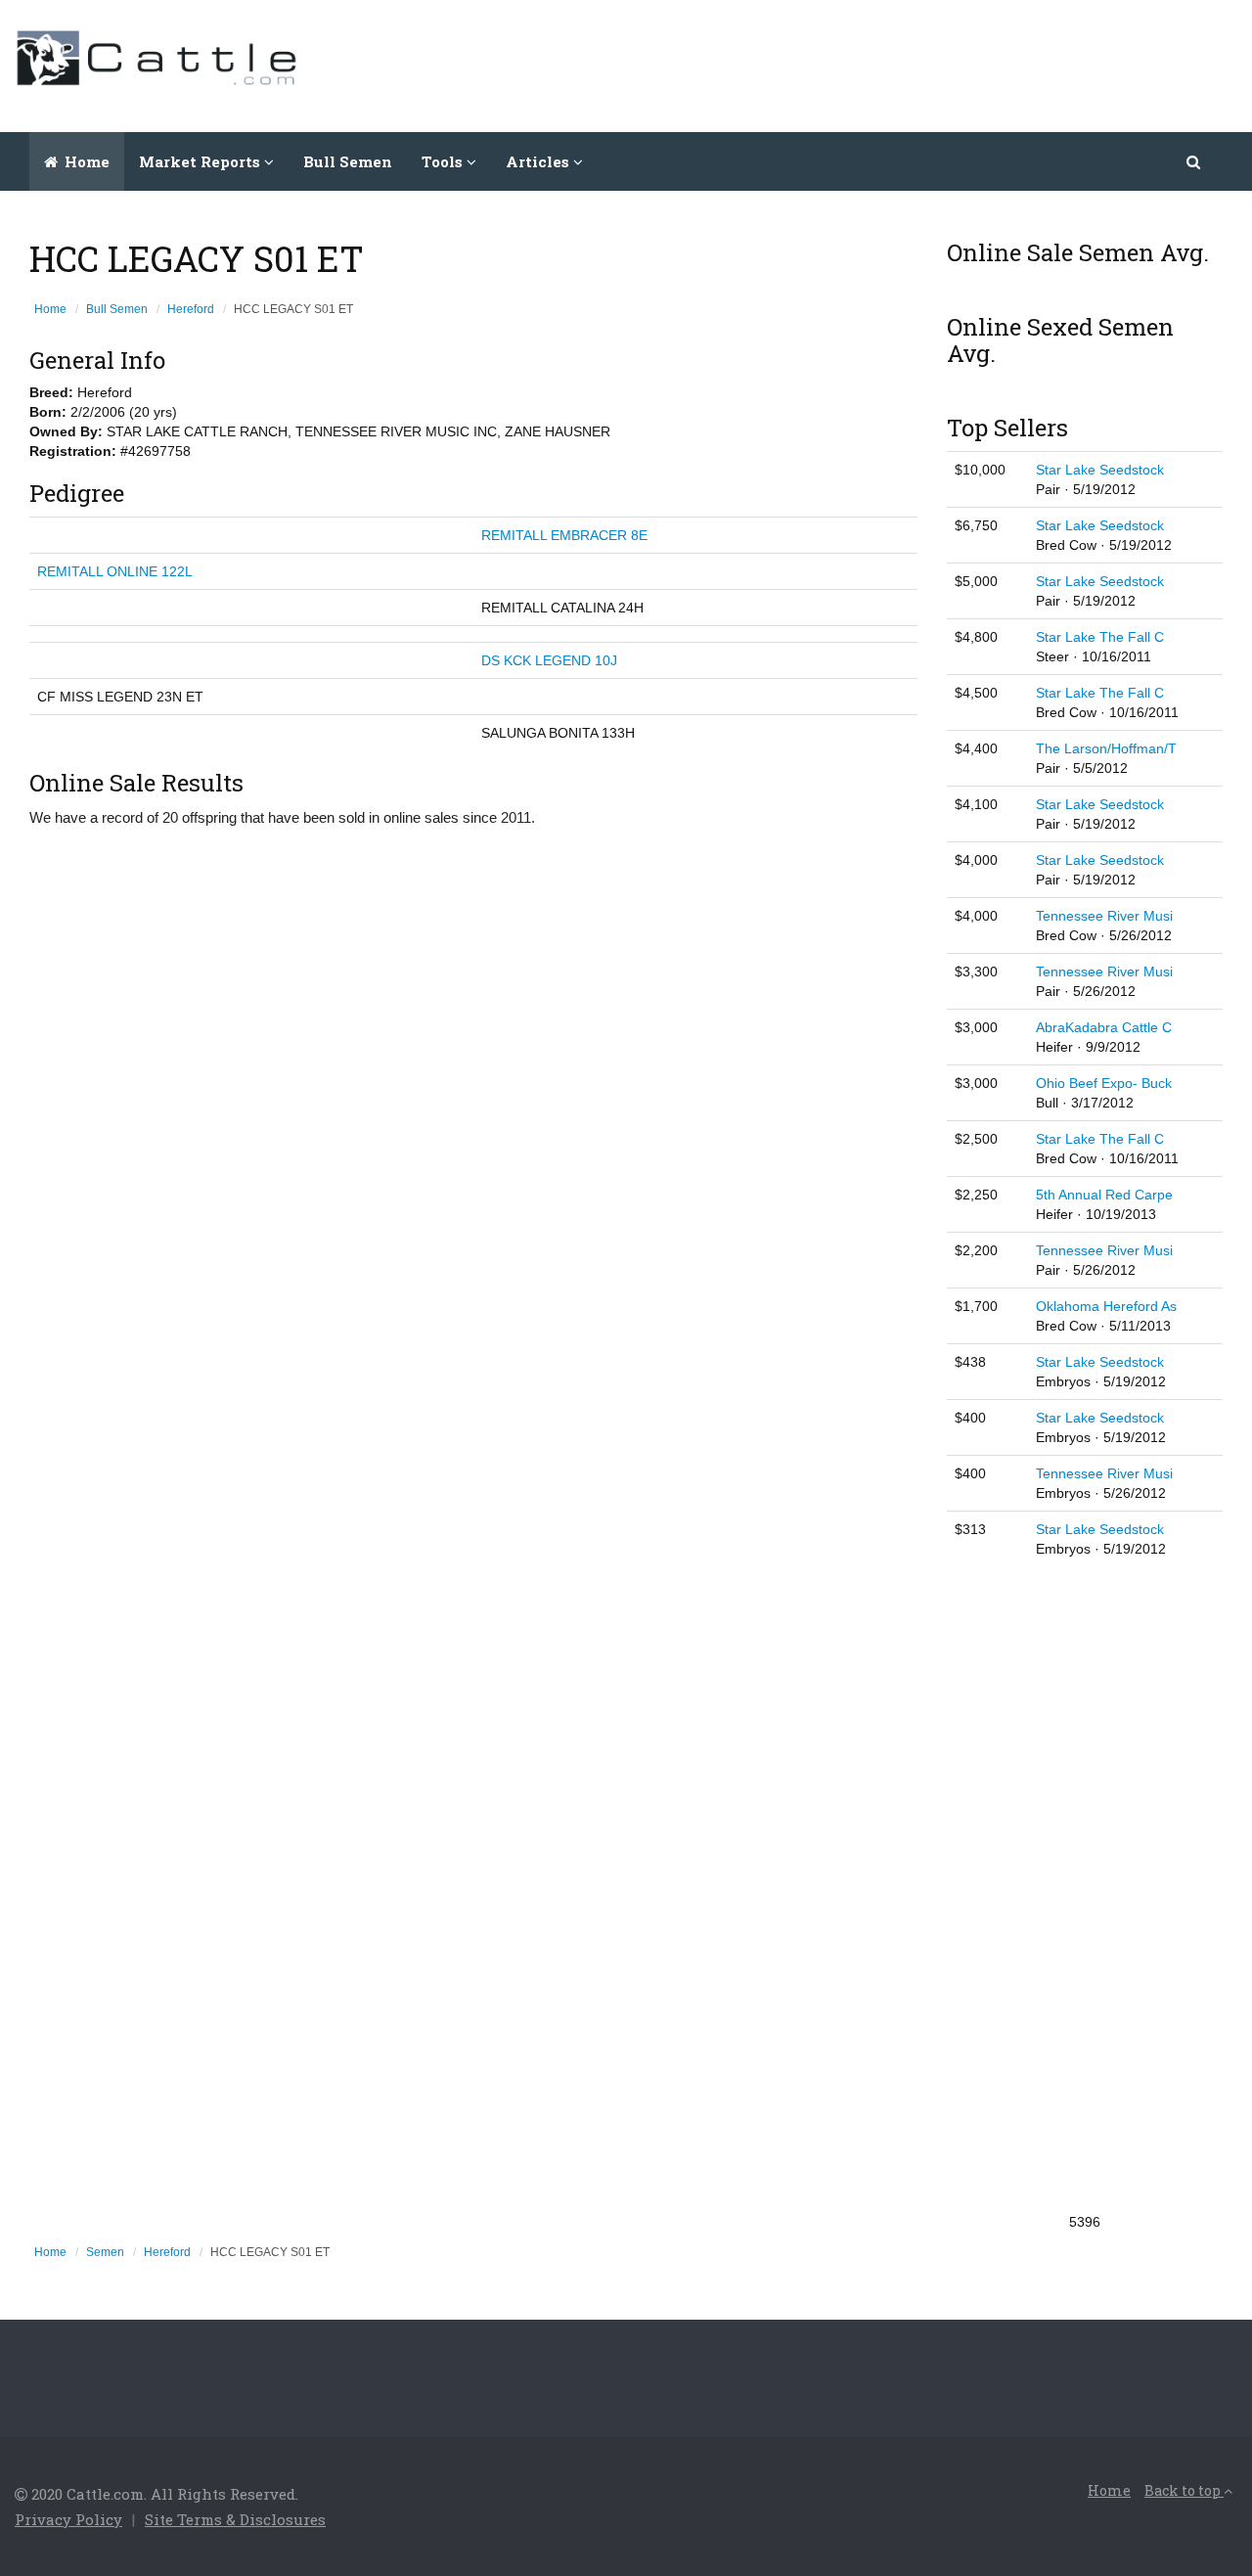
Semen (105, 2252)
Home (85, 161)
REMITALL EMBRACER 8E (564, 535)
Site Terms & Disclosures (235, 2519)
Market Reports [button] (201, 161)
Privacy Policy (68, 2519)
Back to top (1184, 2490)
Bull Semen (348, 161)
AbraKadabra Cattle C (1104, 1027)
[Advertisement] (881, 64)
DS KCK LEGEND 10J (549, 660)
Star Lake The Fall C (1100, 637)
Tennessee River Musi (1104, 916)
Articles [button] (539, 161)
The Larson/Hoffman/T (1106, 748)
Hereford (191, 309)
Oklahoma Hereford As (1106, 1306)
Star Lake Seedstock (1100, 470)
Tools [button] (444, 161)
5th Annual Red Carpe (1104, 1195)
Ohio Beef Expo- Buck (1104, 1083)
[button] (1195, 161)
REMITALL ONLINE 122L (115, 571)
